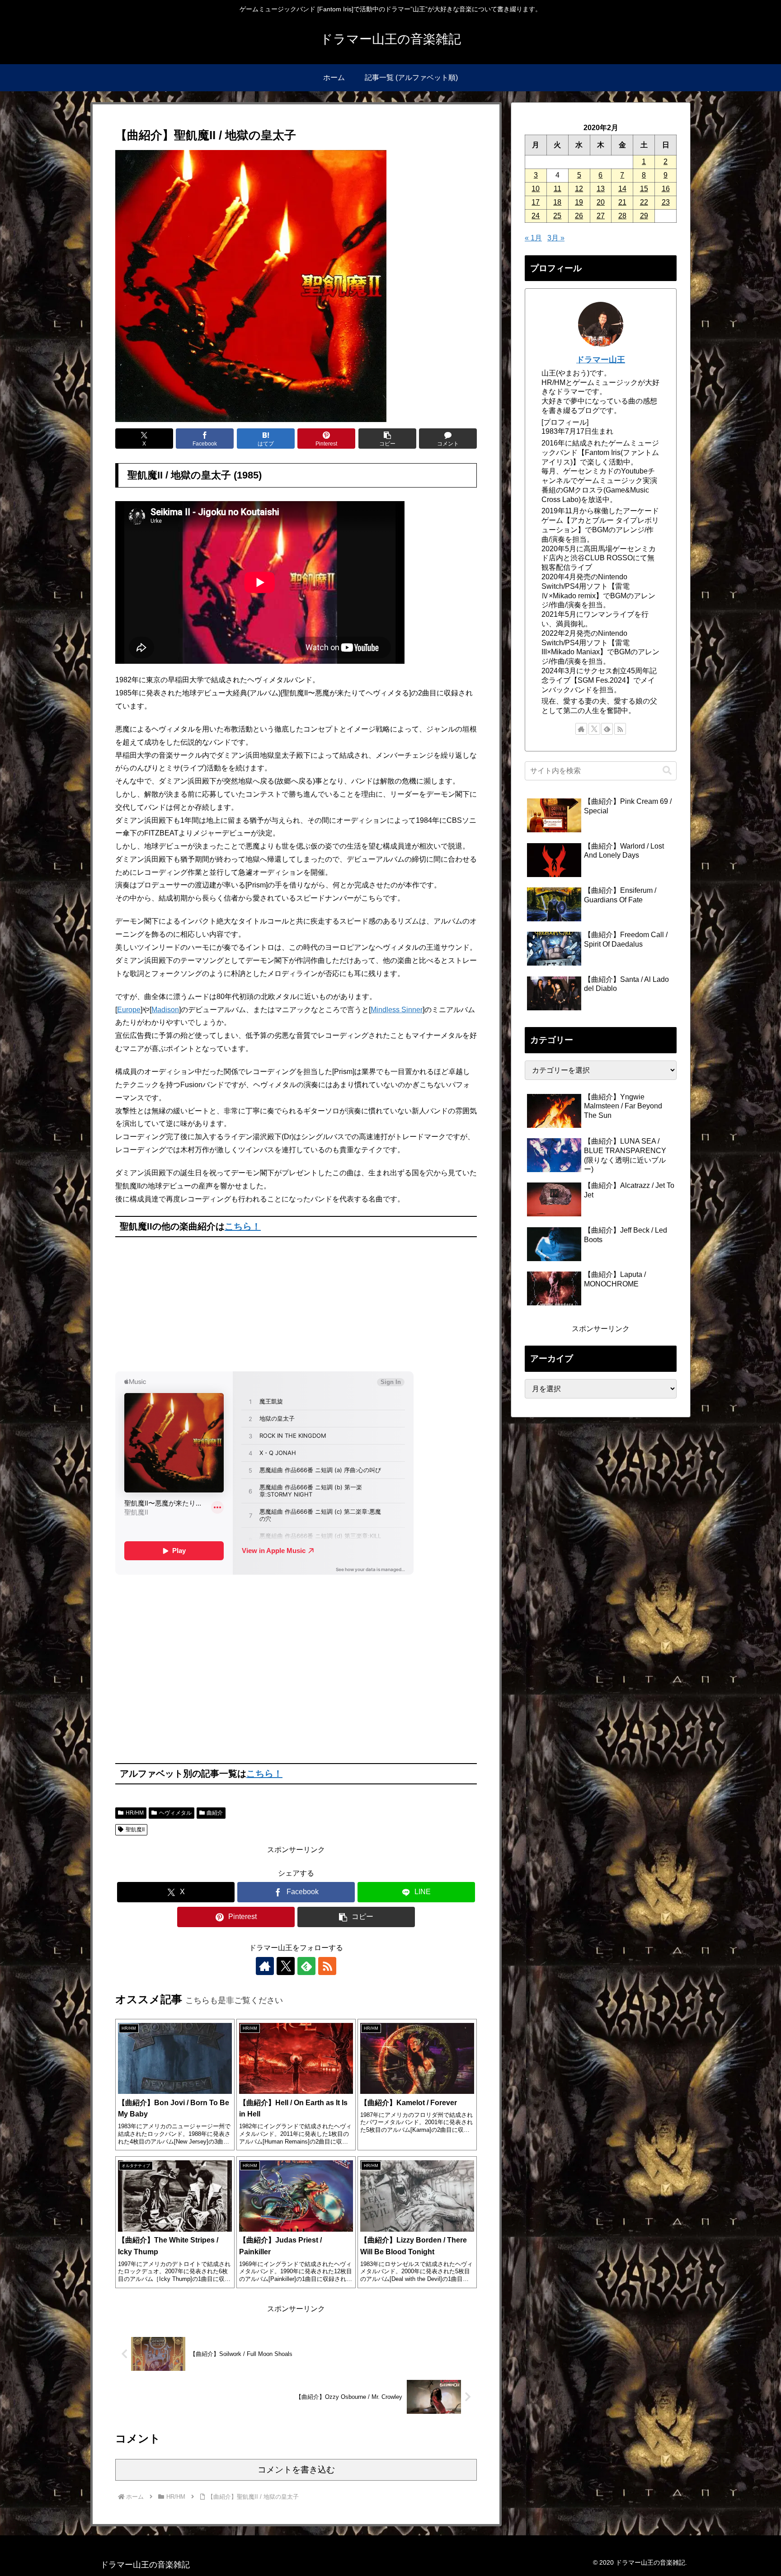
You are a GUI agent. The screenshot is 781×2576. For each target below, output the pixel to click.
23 (666, 202)
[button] (387, 439)
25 (557, 216)
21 (622, 202)
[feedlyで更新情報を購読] (306, 1966)
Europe (129, 1010)
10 (536, 189)
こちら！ (243, 1226)
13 (601, 189)
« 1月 (533, 238)
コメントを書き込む (296, 2470)
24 (536, 216)
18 (557, 202)
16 (666, 189)
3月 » (556, 238)
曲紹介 (215, 1813)
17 (536, 202)
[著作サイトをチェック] (265, 1966)
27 (601, 216)
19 (579, 202)
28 (622, 216)
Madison (165, 1010)
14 (622, 189)
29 (644, 216)
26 (579, 216)
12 (579, 189)
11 (558, 189)
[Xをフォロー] (286, 1966)
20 (601, 202)
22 (644, 202)
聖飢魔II (135, 1830)
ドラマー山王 (601, 360)
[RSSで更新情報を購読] (327, 1966)
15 (644, 189)
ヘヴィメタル (175, 1813)
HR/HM (135, 1813)
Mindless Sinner (397, 1010)
